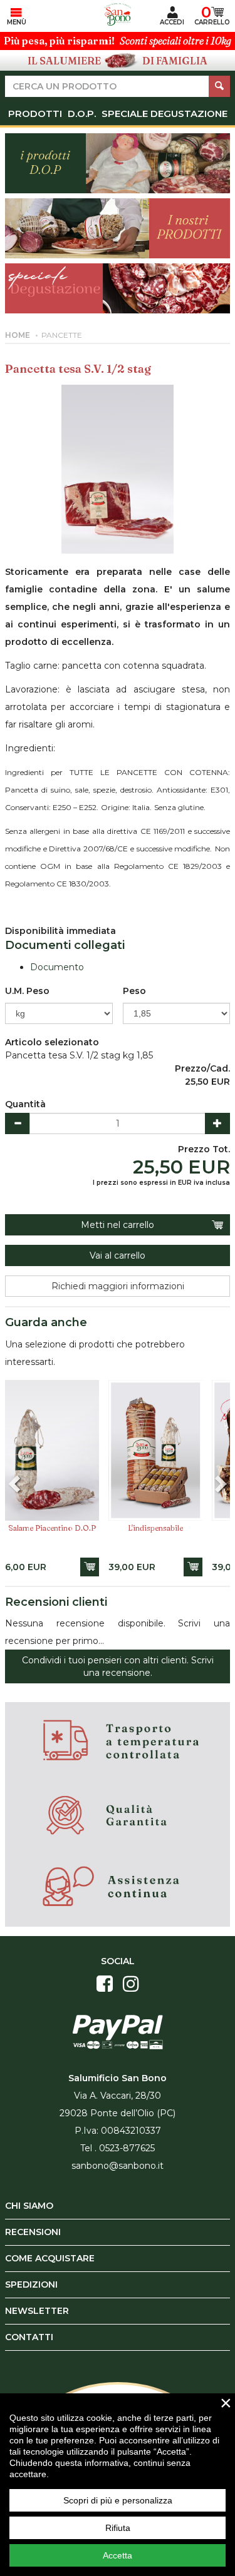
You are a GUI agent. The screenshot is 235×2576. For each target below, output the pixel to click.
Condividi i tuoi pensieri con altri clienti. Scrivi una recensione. (118, 1666)
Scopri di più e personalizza (118, 2500)
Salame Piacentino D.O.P (52, 1528)
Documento (57, 967)
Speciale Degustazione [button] (164, 114)
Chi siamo (29, 2206)
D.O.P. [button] (82, 114)
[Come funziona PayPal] (118, 2031)
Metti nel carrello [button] (118, 1225)
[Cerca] (219, 86)
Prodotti (35, 114)
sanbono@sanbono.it (118, 2166)
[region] (118, 2485)
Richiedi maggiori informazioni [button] (118, 1286)
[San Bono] (118, 14)
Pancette (62, 335)
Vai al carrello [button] (118, 1255)
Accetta (118, 2555)
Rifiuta (118, 2528)
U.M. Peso (27, 991)
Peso (134, 991)
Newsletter (37, 2311)
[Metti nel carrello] (90, 1567)
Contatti (29, 2337)
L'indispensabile (155, 1528)
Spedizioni (31, 2284)
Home (18, 335)
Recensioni (33, 2232)
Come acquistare (50, 2258)
